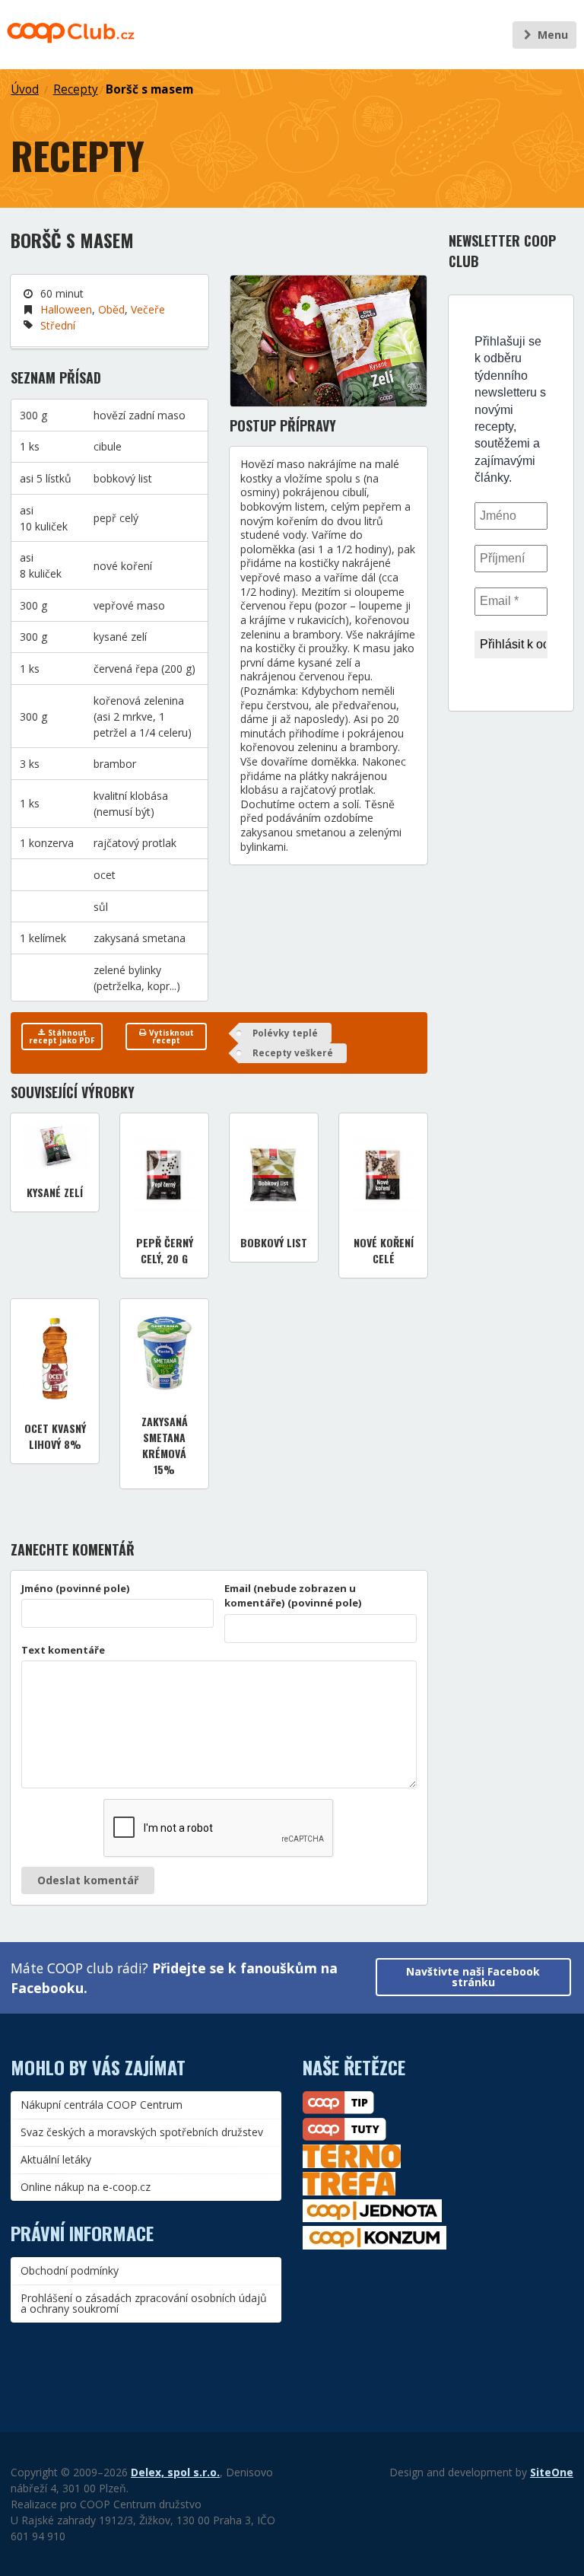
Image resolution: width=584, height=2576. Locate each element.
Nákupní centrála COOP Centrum (102, 2105)
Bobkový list (274, 1242)
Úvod (25, 89)
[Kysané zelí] (55, 1146)
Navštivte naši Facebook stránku (473, 1977)
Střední (58, 325)
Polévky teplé (285, 1033)
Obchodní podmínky (70, 2270)
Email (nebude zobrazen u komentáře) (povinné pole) (293, 1596)
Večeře (148, 309)
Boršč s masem (149, 89)
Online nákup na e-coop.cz (86, 2187)
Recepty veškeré (293, 1053)
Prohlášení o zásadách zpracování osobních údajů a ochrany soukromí (144, 2303)
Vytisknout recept (170, 1036)
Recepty (76, 89)
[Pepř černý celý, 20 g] (164, 1172)
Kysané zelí (55, 1192)
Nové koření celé (384, 1250)
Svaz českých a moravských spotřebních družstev (142, 2132)
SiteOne (552, 2472)
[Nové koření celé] (383, 1172)
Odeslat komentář (88, 1880)
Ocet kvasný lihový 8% (55, 1436)
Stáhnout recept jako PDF (62, 1036)
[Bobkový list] (274, 1172)
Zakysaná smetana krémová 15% (165, 1445)
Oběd (111, 309)
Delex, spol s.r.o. (175, 2472)
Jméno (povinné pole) (76, 1588)
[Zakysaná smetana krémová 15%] (164, 1354)
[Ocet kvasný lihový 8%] (55, 1357)
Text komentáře (63, 1650)
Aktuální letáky (56, 2159)
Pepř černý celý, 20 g (165, 1250)
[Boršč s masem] (328, 341)
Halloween (66, 309)
